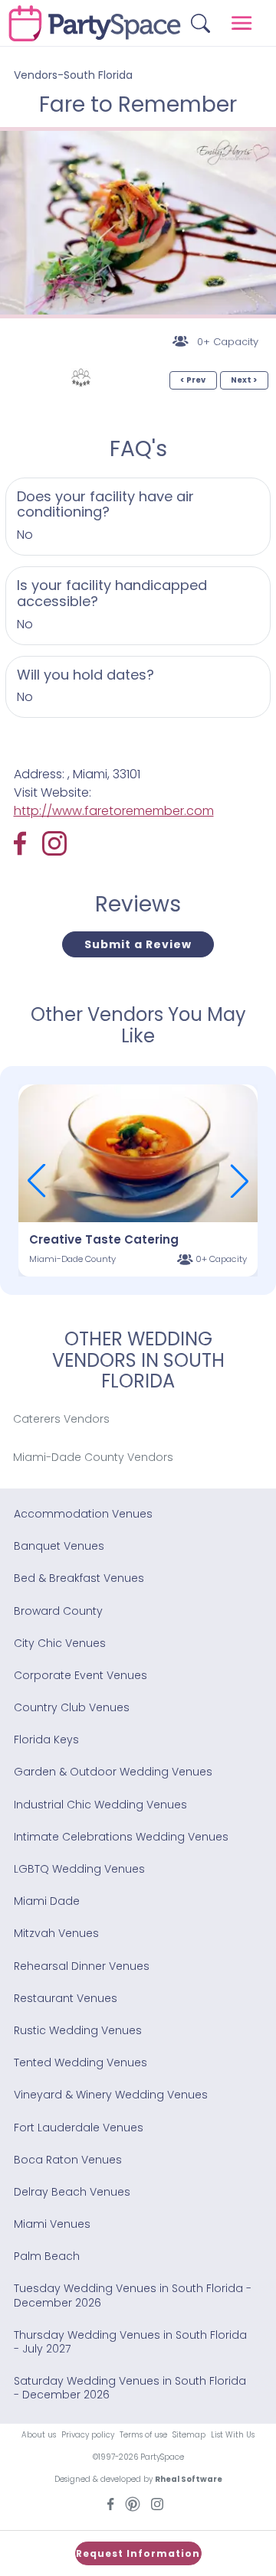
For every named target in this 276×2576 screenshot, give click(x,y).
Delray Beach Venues (72, 2192)
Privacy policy (88, 2435)
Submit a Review (138, 944)
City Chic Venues (60, 1643)
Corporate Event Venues (80, 1675)
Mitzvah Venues (56, 1933)
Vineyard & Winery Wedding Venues (111, 2095)
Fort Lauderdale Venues (79, 2128)
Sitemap (189, 2435)
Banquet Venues (59, 1546)
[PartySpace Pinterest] (133, 2503)
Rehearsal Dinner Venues (82, 1966)
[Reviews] (81, 378)
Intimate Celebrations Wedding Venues (121, 1837)
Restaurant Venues (66, 1998)
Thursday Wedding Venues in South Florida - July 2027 (130, 2342)
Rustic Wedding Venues (78, 2030)
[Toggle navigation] (242, 23)
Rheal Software (189, 2479)
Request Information (138, 2553)
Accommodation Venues (83, 1514)
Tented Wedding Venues (80, 2062)
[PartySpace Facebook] (28, 843)
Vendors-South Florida (73, 75)
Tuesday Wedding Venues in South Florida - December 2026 (133, 2295)
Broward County (58, 1611)
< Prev (193, 380)
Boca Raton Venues (68, 2160)
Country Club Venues (72, 1707)
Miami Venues (52, 2224)
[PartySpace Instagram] (54, 843)
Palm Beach (47, 2256)
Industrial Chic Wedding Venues (100, 1805)
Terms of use (143, 2435)
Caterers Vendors (61, 1419)
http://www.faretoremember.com (114, 811)
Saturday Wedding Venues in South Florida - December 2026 (130, 2388)
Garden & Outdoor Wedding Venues (113, 1772)
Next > (244, 380)
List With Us (233, 2435)
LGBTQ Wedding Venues (79, 1869)
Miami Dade (47, 1901)
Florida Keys (46, 1740)
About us (39, 2435)
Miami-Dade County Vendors (93, 1457)
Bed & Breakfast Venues (79, 1578)
